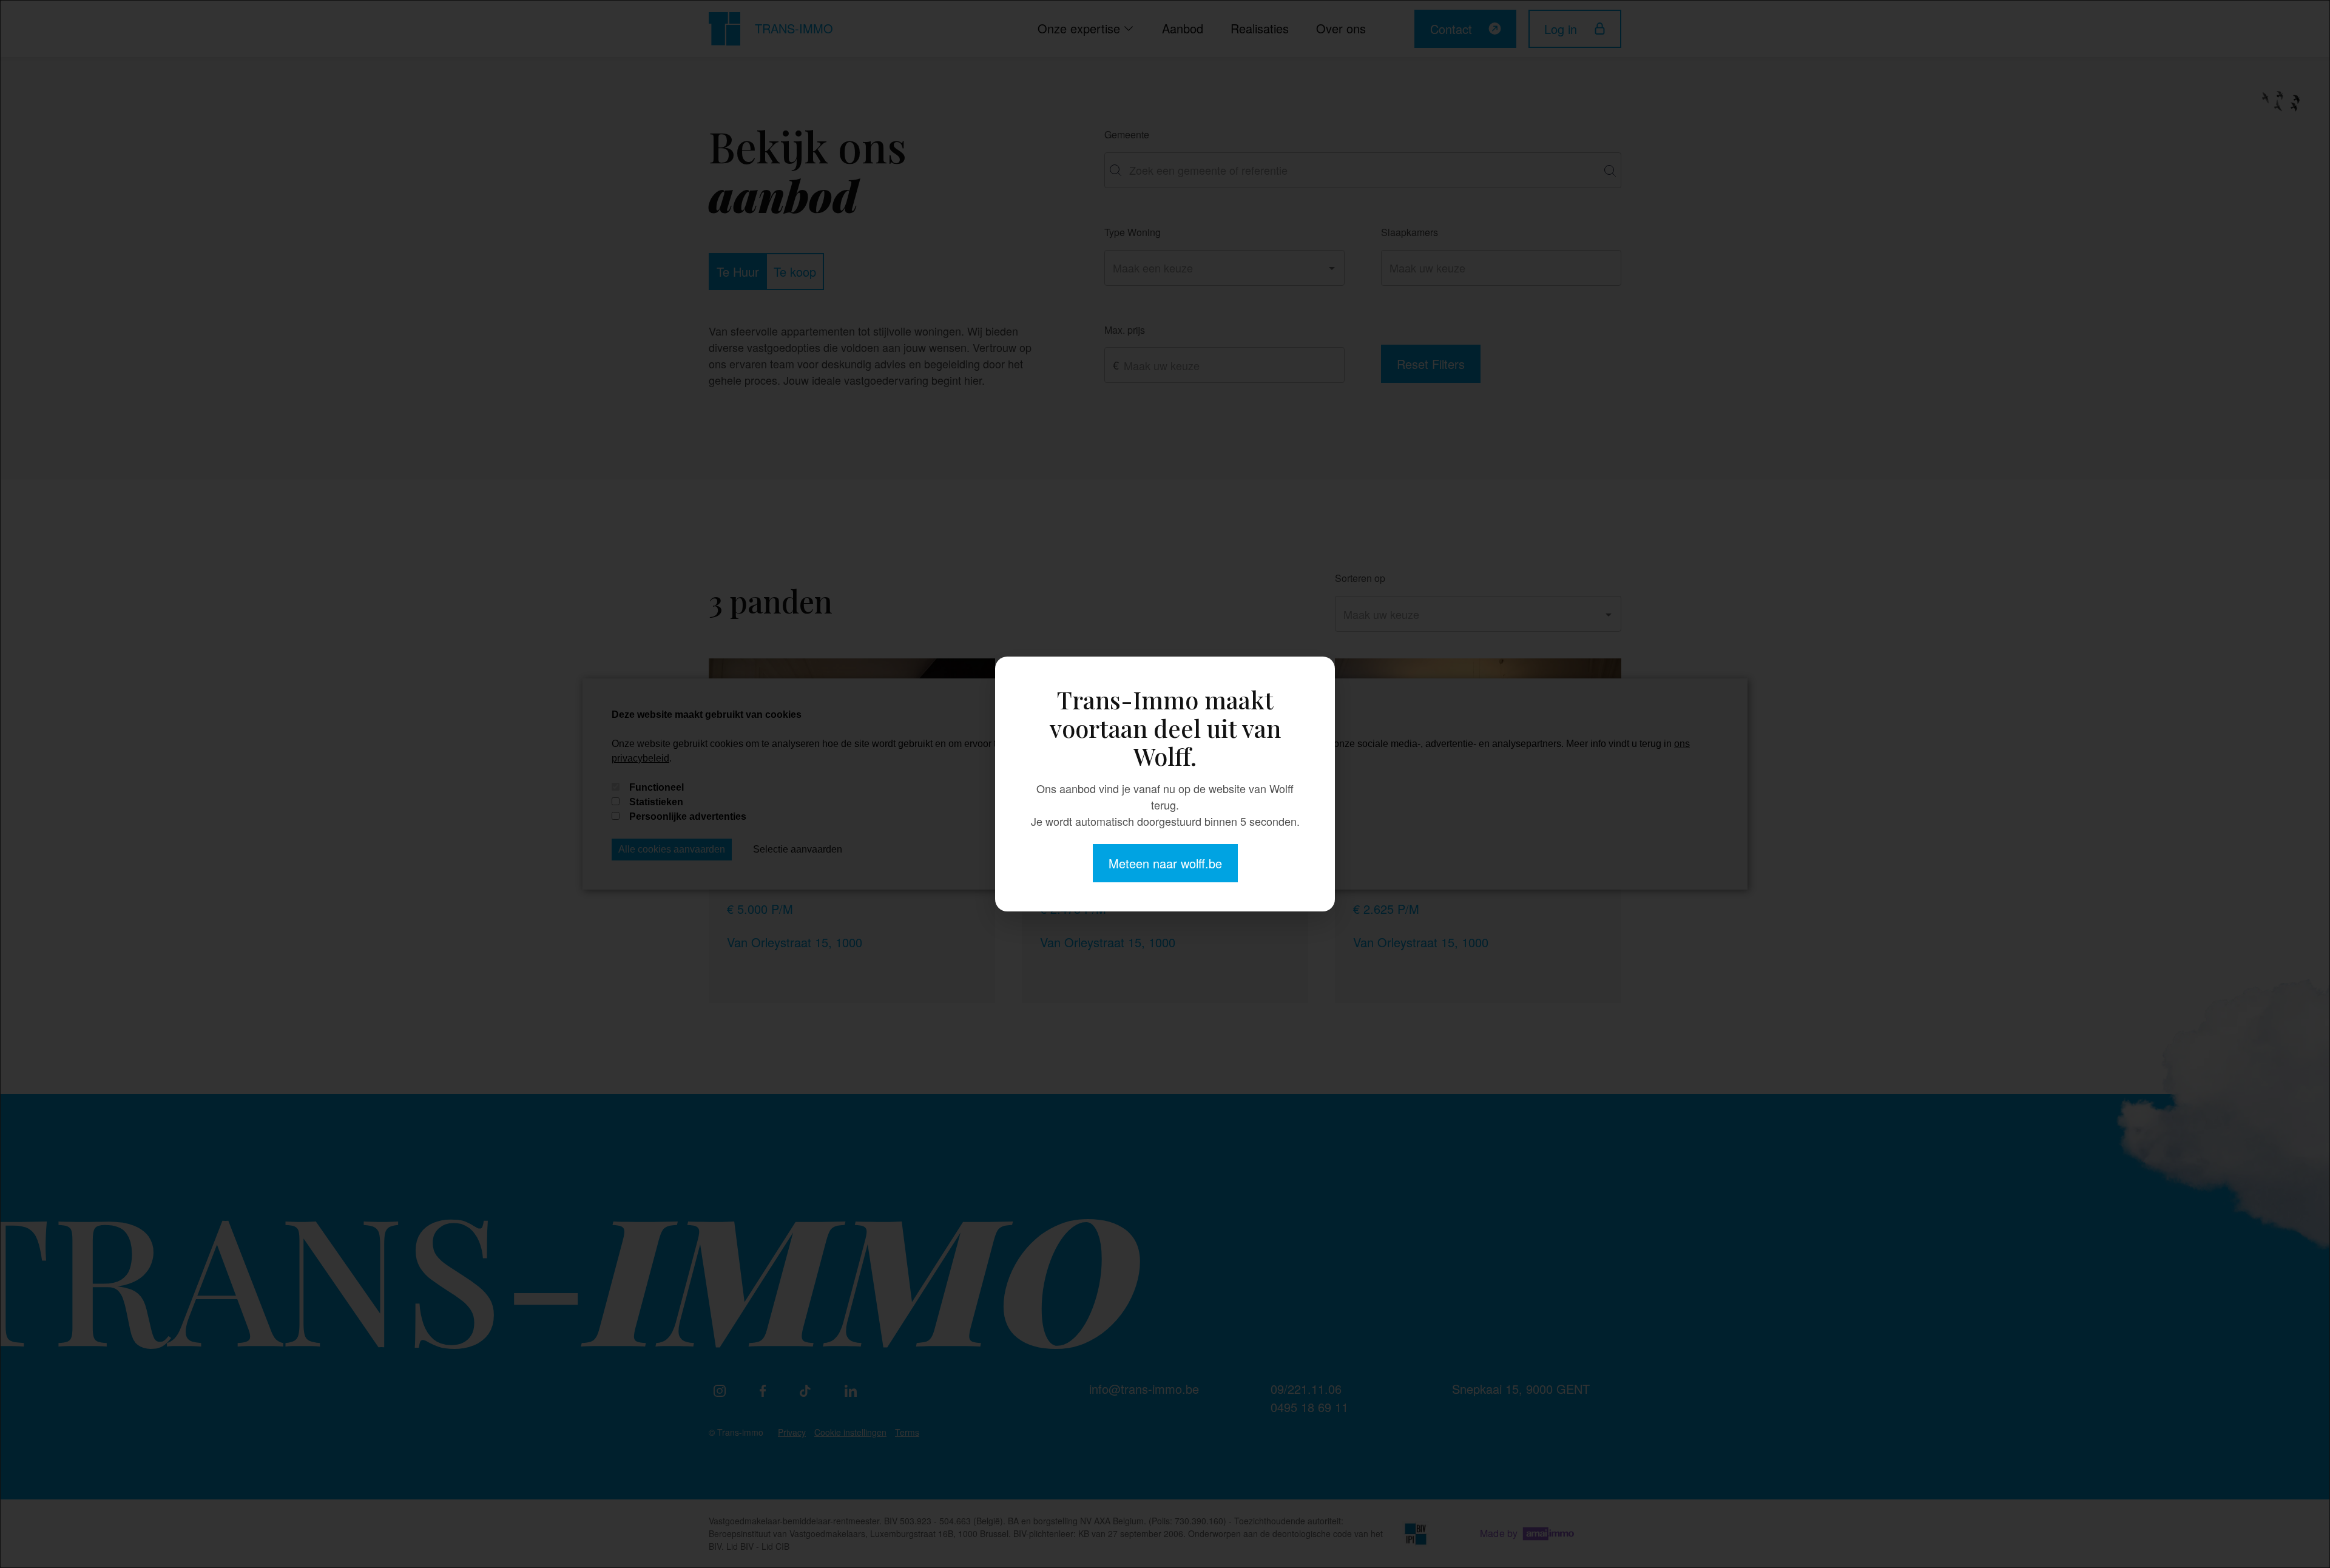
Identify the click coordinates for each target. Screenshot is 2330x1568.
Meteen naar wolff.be (1165, 863)
